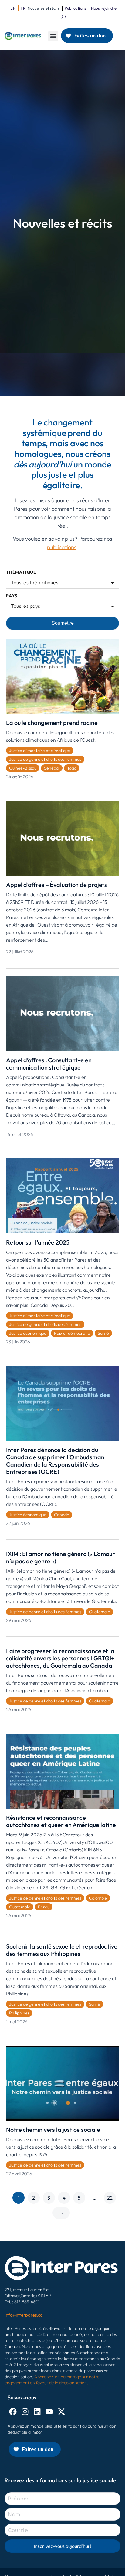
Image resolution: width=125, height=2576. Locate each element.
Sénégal (52, 768)
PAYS (12, 596)
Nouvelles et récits (44, 8)
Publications (75, 8)
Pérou (44, 1907)
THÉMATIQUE (21, 572)
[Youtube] (49, 2412)
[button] (53, 36)
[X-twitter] (61, 2412)
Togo (72, 768)
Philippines (19, 2013)
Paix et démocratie (72, 1333)
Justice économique (28, 1333)
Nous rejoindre (104, 8)
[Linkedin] (37, 2412)
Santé (103, 1333)
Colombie (98, 1898)
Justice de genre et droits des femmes (45, 759)
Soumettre (63, 623)
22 (110, 2198)
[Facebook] (13, 2412)
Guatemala (100, 1612)
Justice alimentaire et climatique (40, 751)
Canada (62, 1515)
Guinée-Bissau (23, 768)
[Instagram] (25, 2412)
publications (62, 547)
